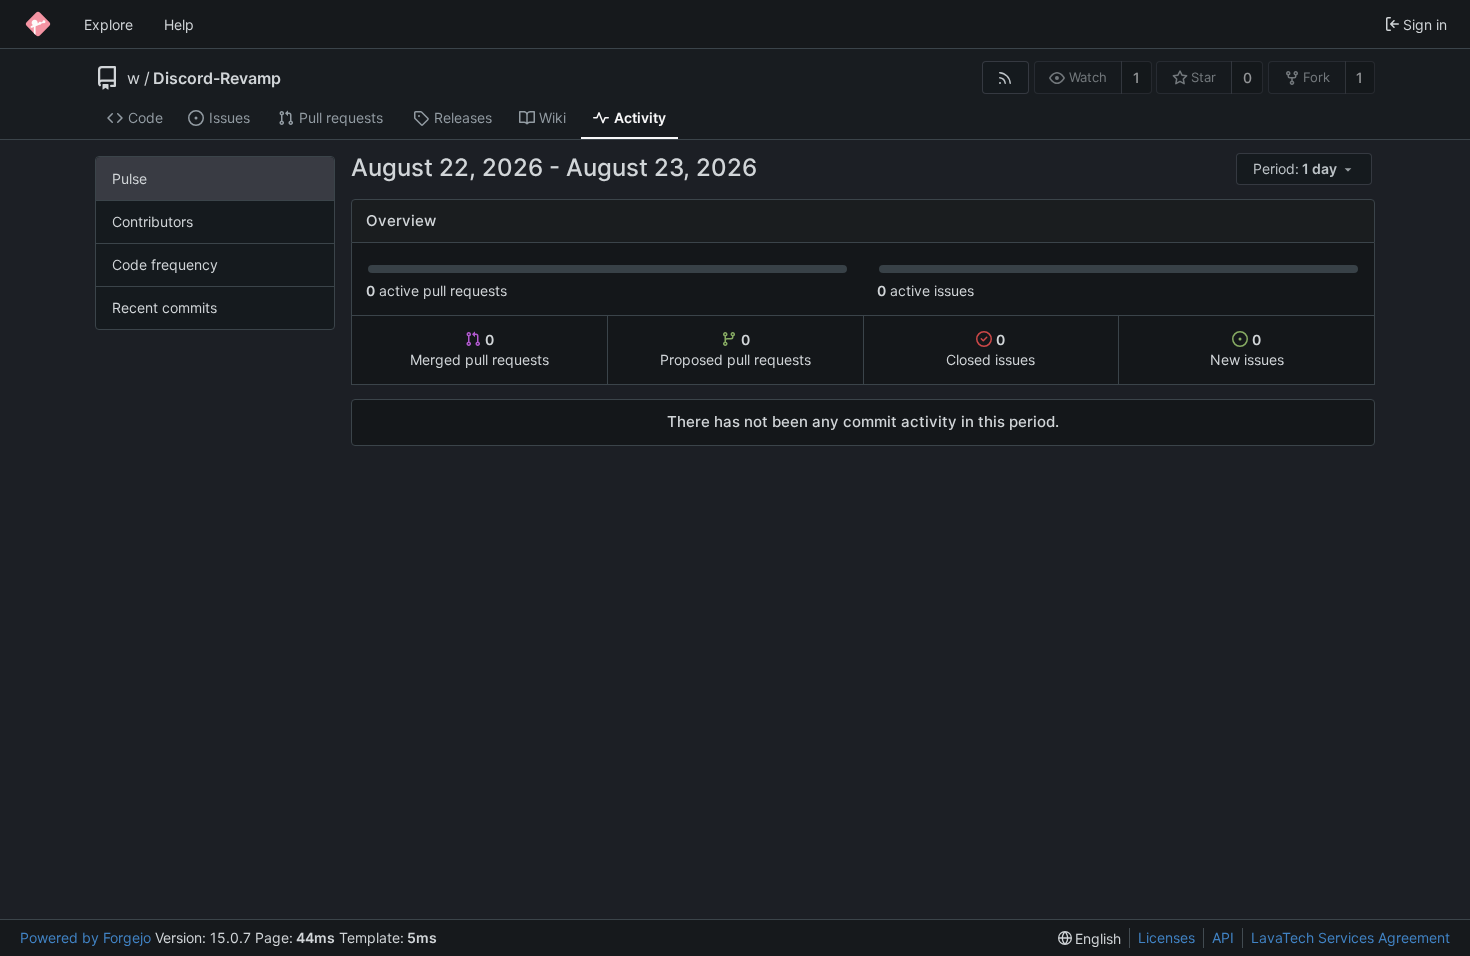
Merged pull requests (479, 349)
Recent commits (164, 307)
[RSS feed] (1005, 77)
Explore (108, 24)
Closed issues (990, 349)
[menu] (1305, 169)
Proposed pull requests (735, 349)
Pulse (129, 178)
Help (179, 24)
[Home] (38, 24)
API (1223, 937)
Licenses (1166, 937)
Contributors (152, 221)
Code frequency (165, 264)
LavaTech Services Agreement (1350, 937)
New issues (1247, 349)
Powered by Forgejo (85, 937)
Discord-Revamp (217, 78)
